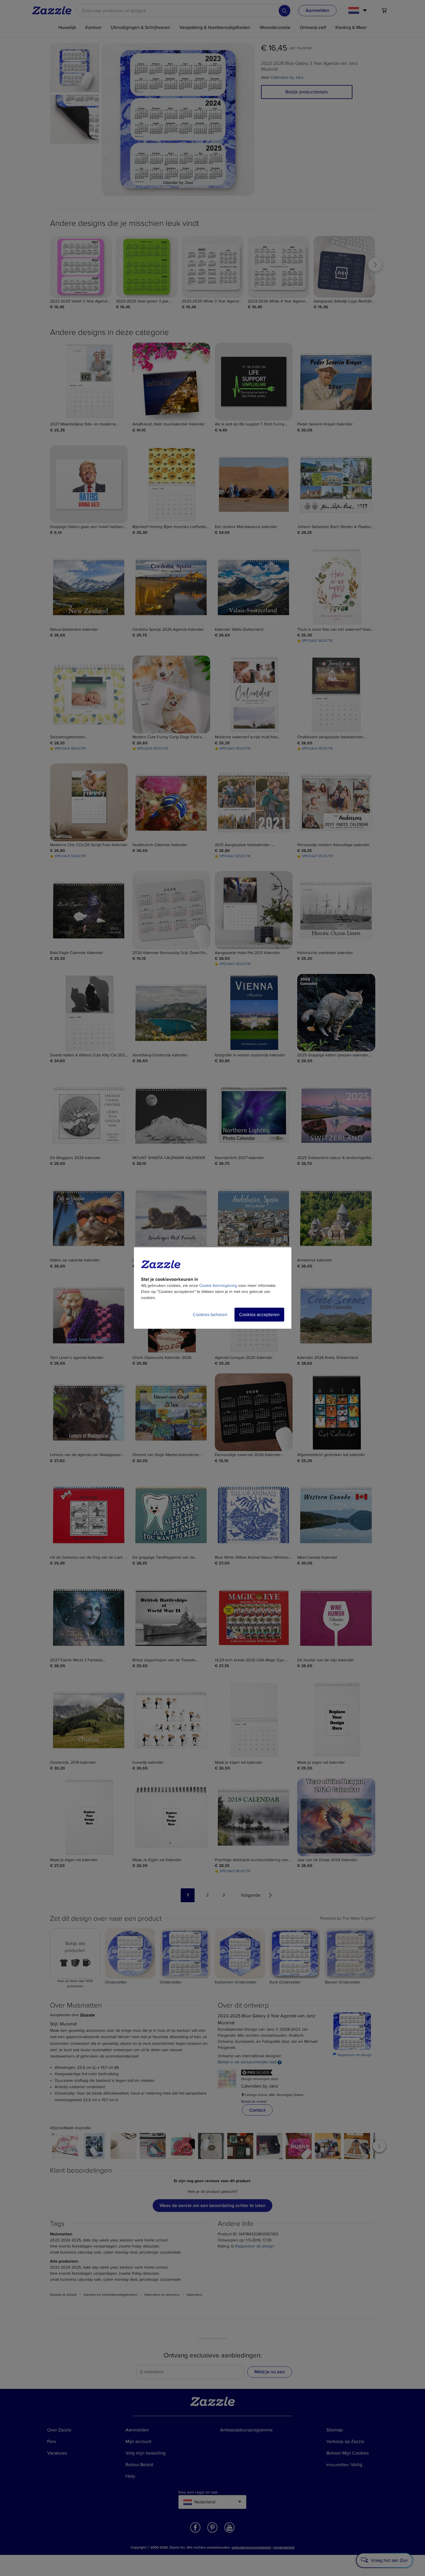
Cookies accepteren (259, 1315)
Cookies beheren (210, 1315)
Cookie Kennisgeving (218, 1286)
